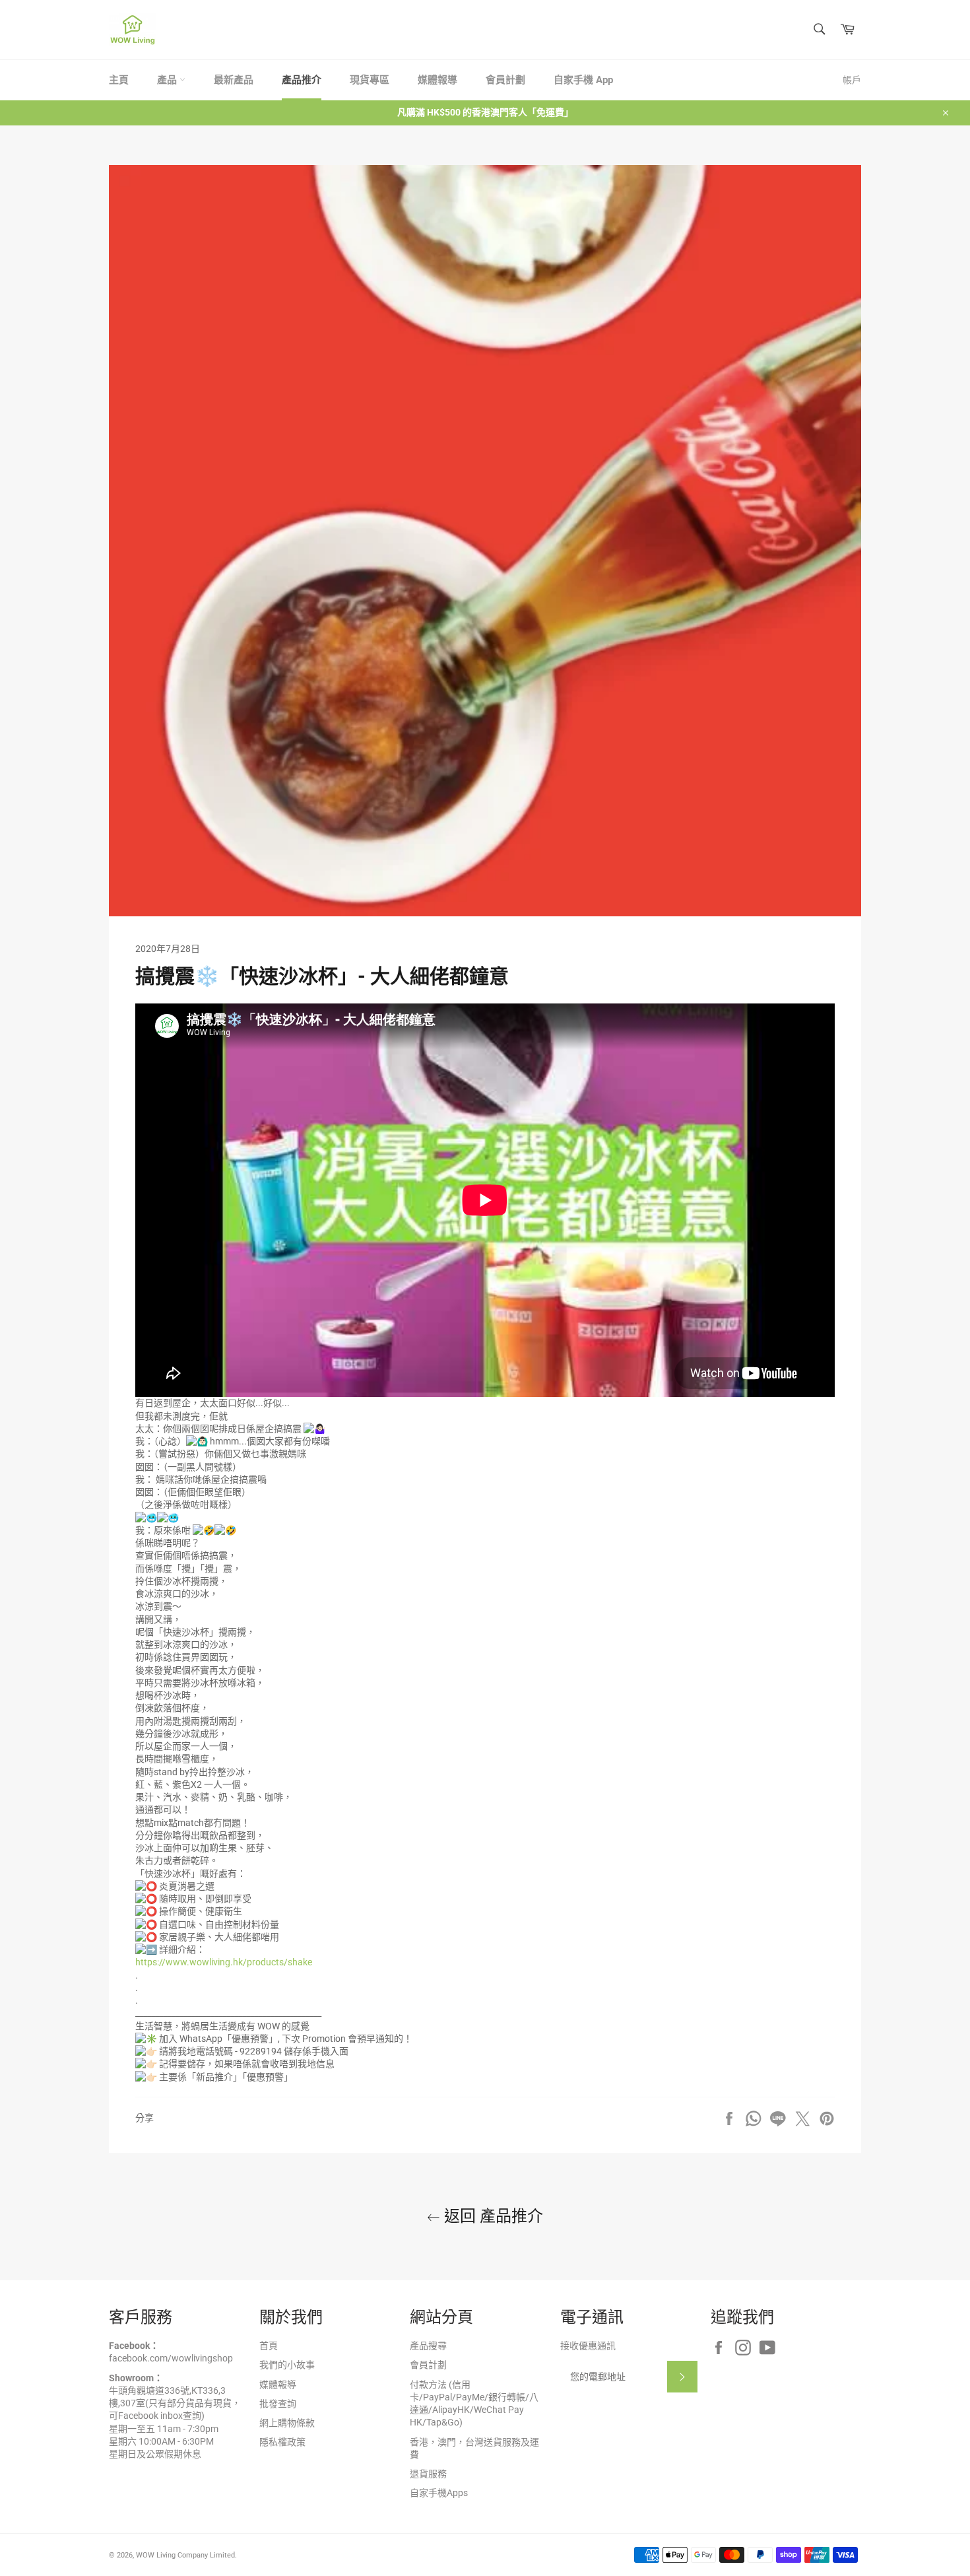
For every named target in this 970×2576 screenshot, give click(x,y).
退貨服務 (428, 2474)
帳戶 (852, 80)
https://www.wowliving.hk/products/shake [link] (224, 1962)
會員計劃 (505, 80)
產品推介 (302, 80)
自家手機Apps (439, 2493)
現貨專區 (370, 80)
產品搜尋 (428, 2346)
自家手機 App (583, 80)
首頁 (269, 2346)
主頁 (119, 80)
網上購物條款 (287, 2423)
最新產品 (234, 80)
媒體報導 (437, 80)
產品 (168, 80)
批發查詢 (278, 2404)
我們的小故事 (287, 2365)
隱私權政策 (282, 2442)
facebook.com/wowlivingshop (171, 2358)
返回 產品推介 (492, 2216)
